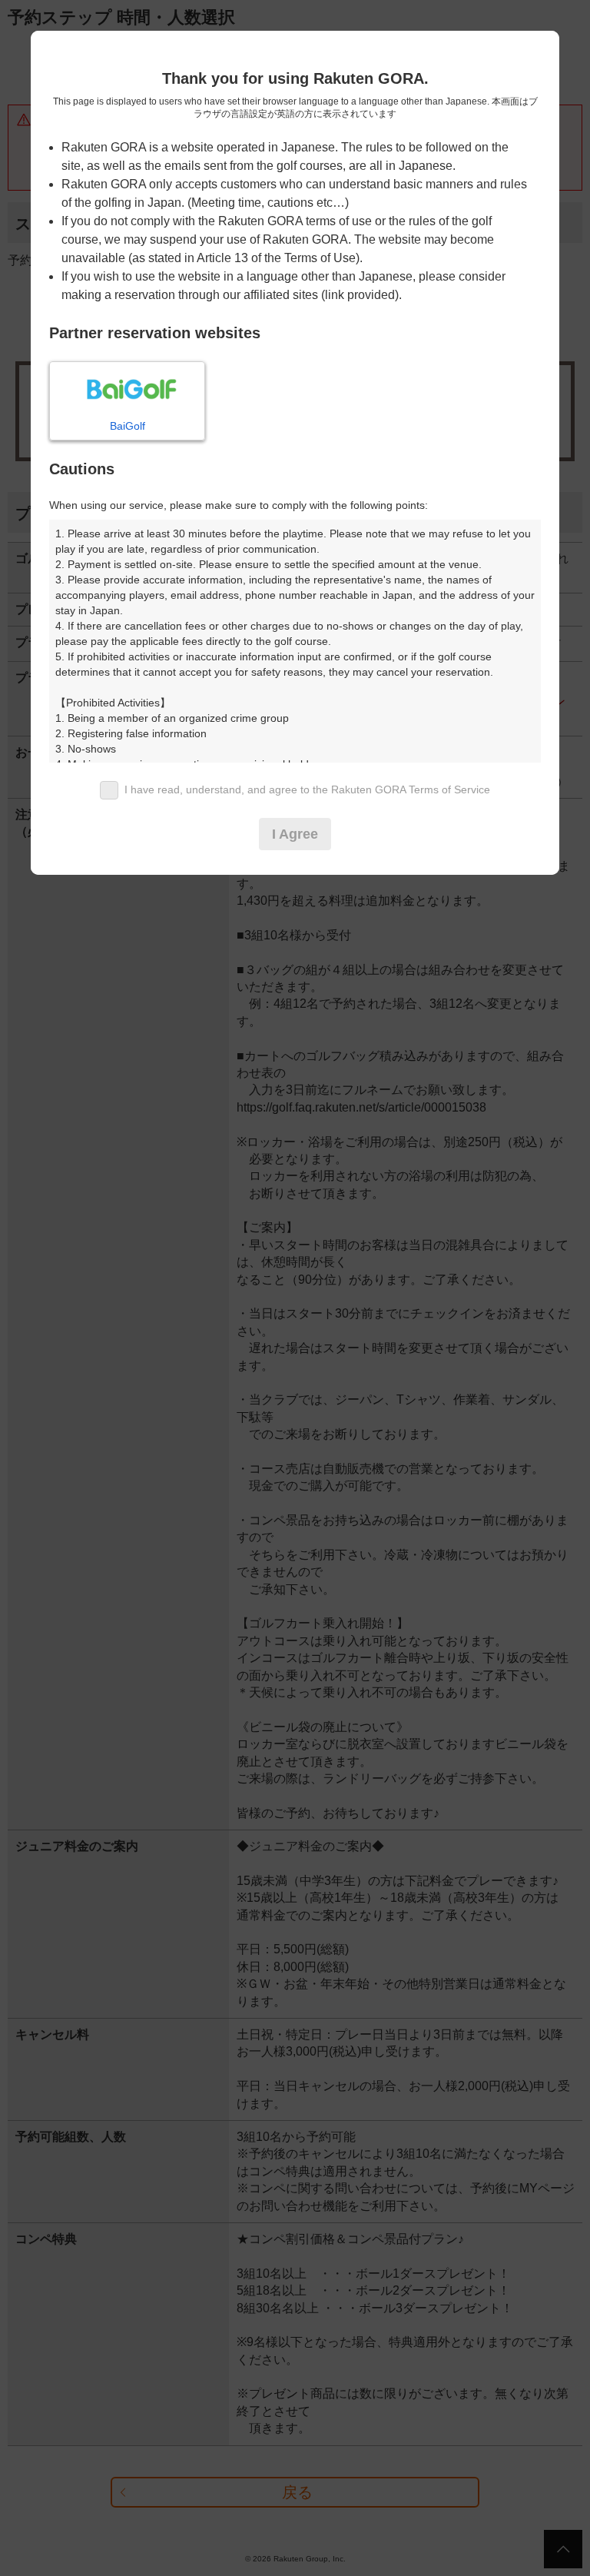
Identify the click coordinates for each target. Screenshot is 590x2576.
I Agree (295, 834)
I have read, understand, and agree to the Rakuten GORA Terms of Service (307, 789)
